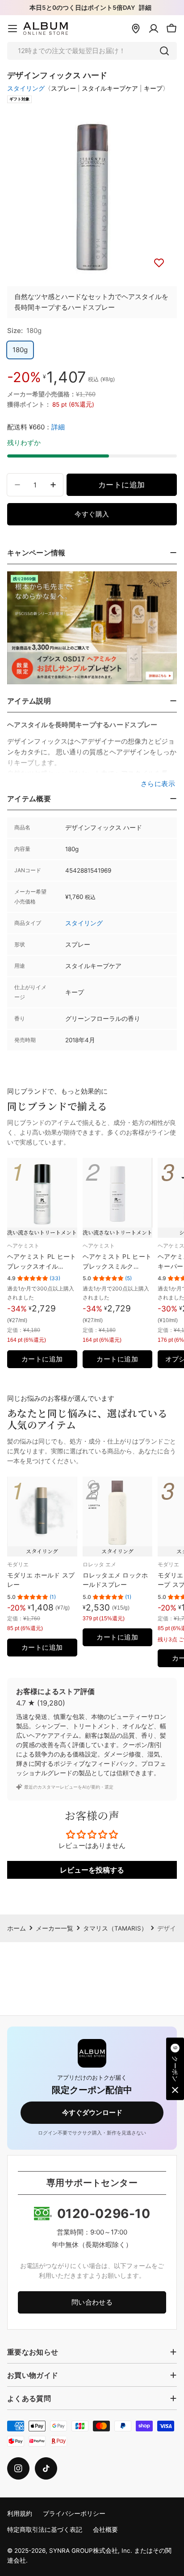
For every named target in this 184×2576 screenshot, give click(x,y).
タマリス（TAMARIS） (115, 1928)
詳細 (145, 8)
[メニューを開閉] (13, 29)
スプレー (63, 88)
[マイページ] (154, 29)
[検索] (164, 51)
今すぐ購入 (92, 514)
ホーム (17, 1928)
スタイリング (26, 88)
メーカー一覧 (54, 1928)
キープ (153, 88)
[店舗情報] (136, 29)
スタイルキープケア (110, 88)
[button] (175, 2069)
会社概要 (105, 2530)
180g (20, 350)
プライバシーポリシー (74, 2514)
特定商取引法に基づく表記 (45, 2530)
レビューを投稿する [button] (92, 1870)
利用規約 (20, 2514)
